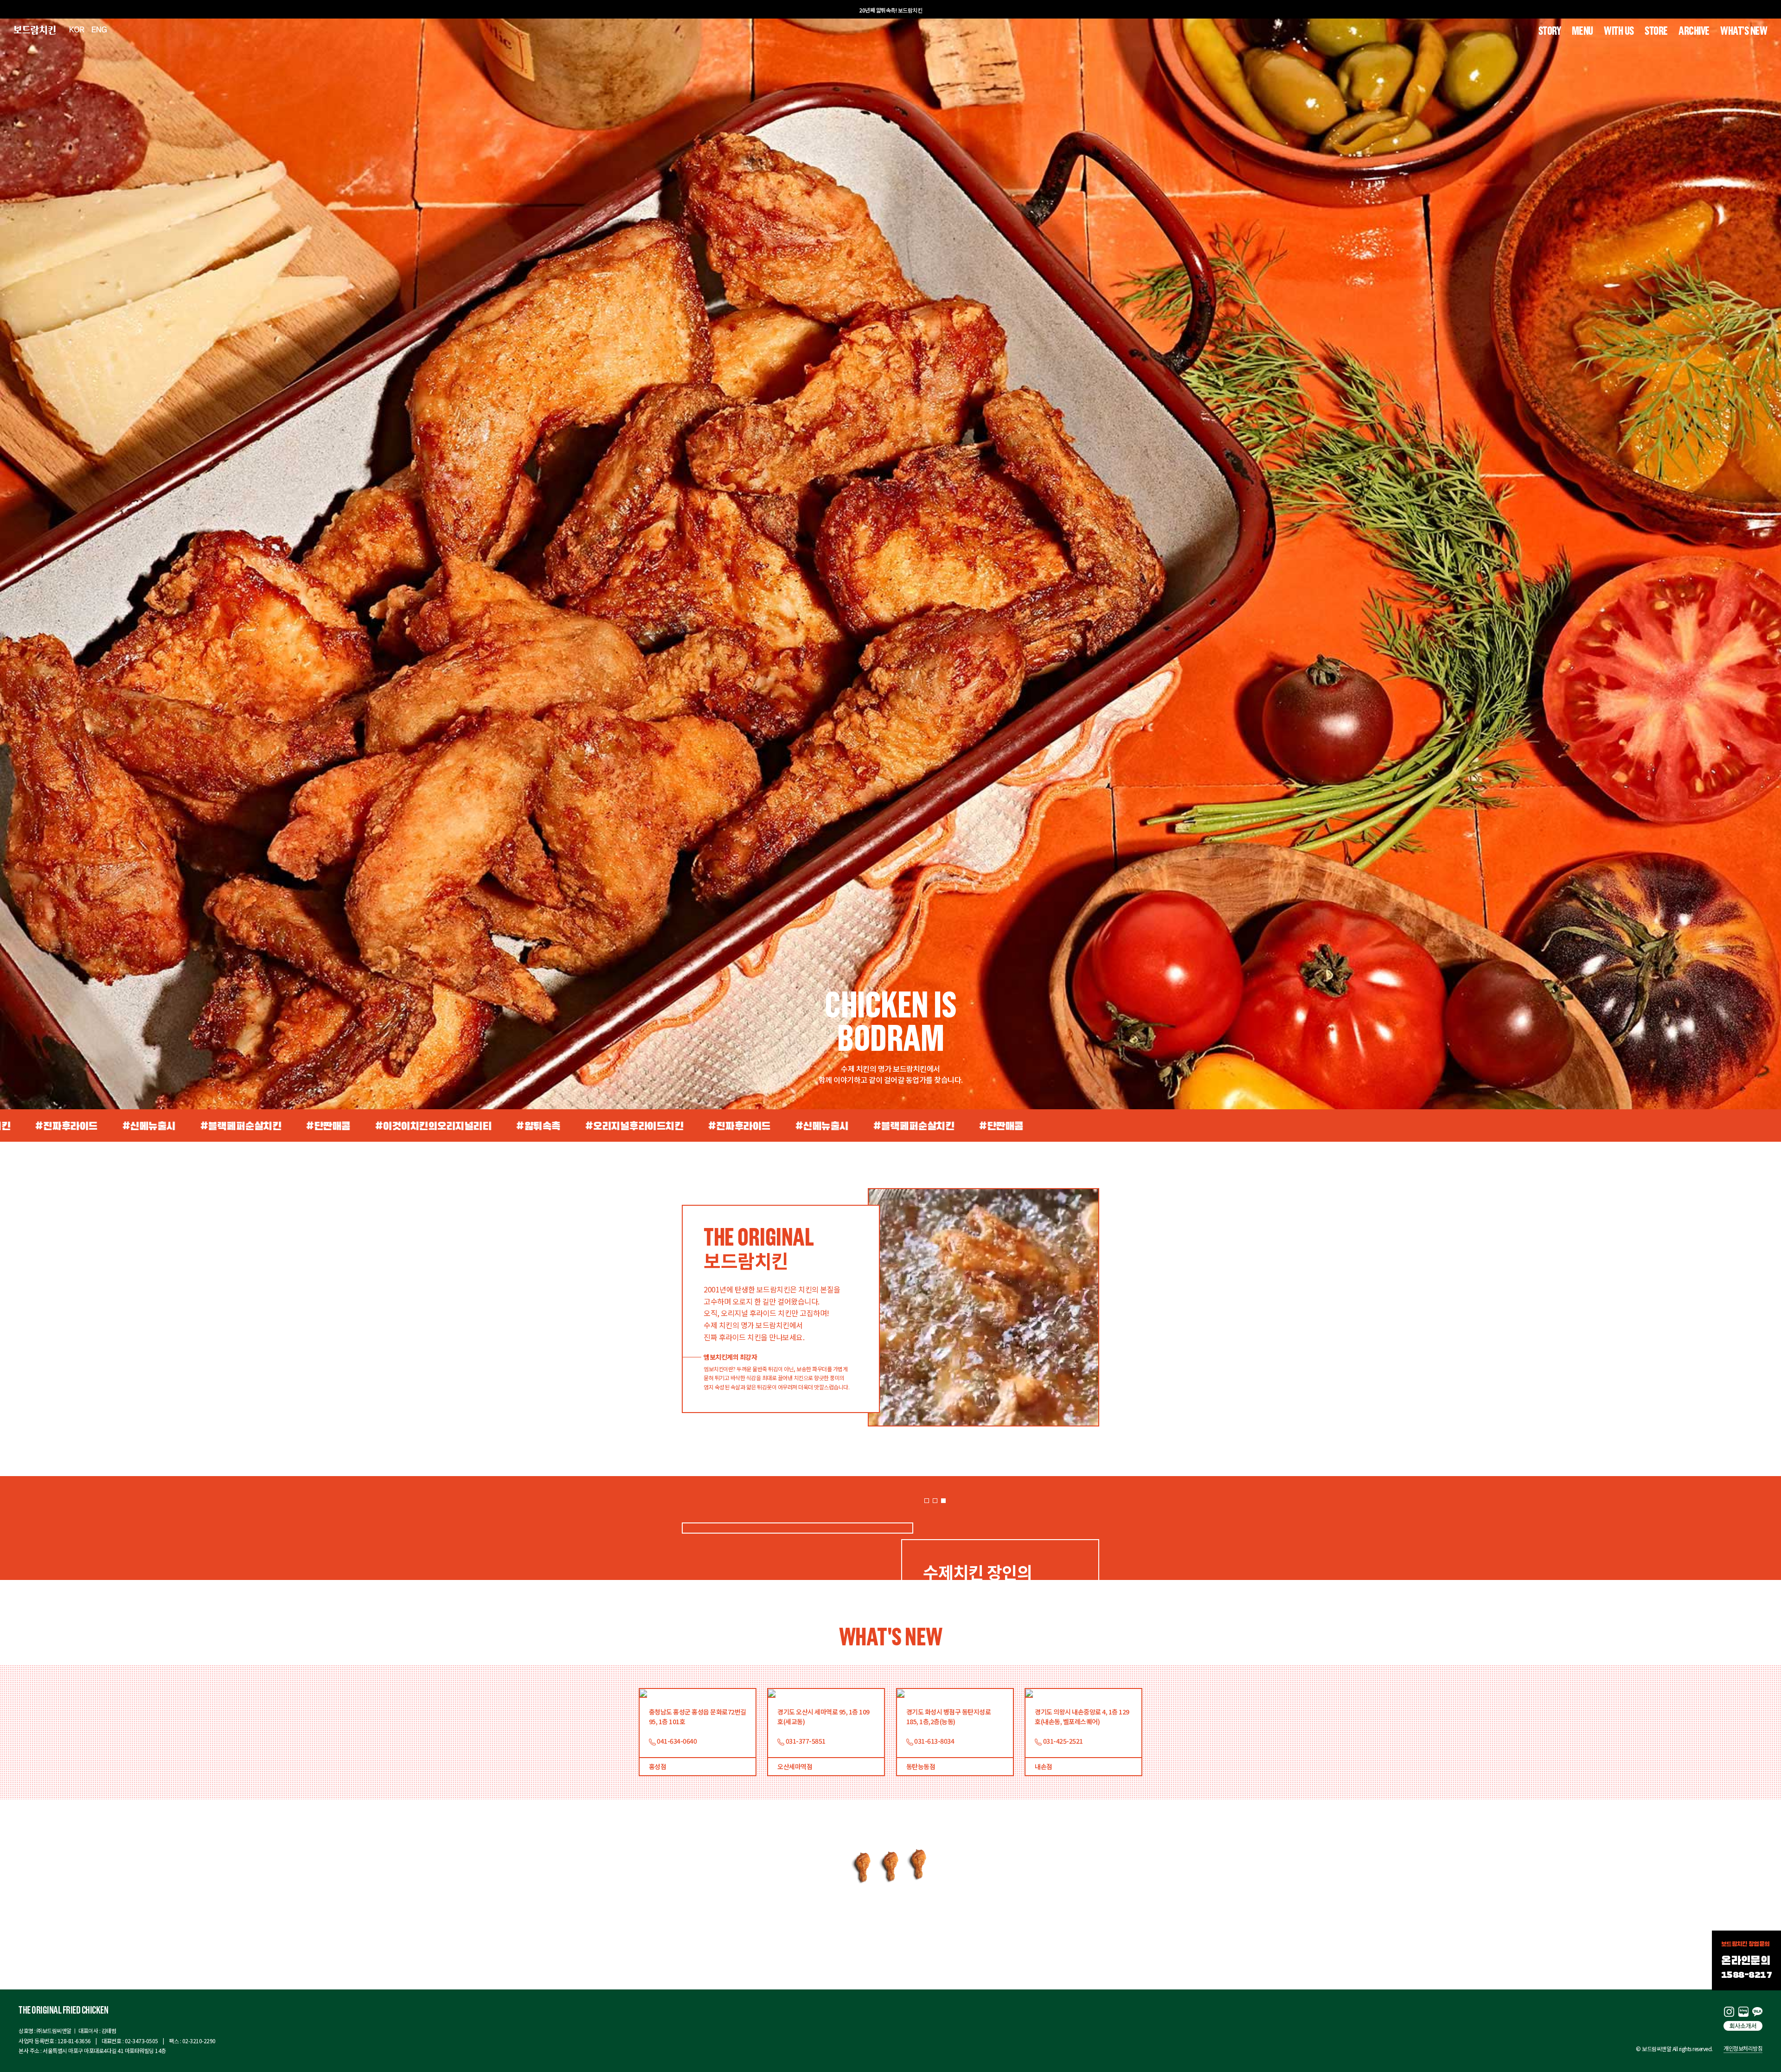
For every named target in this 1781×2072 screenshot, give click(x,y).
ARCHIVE (1694, 30)
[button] (927, 1501)
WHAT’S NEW (1744, 30)
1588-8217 (1747, 1975)
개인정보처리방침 (1743, 2048)
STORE (1656, 30)
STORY (1550, 30)
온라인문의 (1746, 1961)
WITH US (1619, 30)
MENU (1582, 30)
